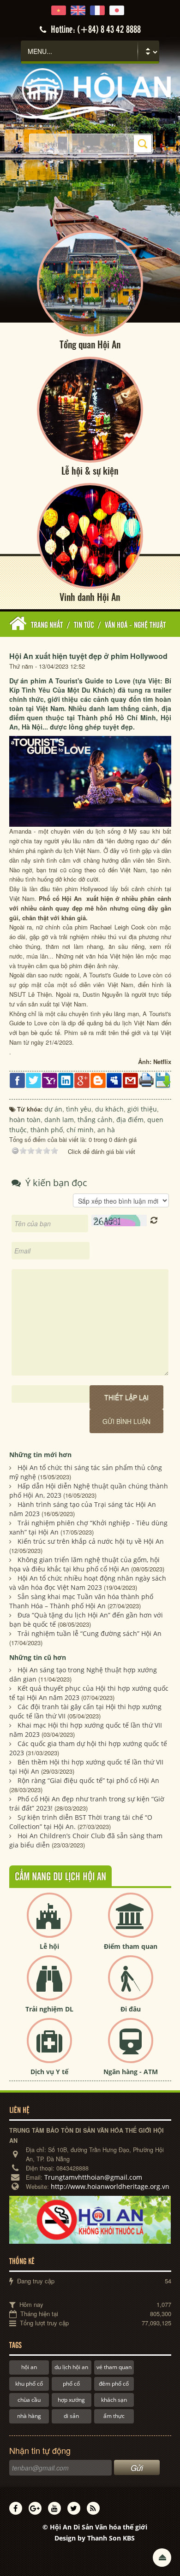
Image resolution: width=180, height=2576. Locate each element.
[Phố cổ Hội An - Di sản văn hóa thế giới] (90, 93)
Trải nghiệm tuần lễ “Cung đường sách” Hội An (90, 1633)
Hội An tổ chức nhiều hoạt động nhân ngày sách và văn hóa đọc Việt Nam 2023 (88, 1583)
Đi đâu (131, 2009)
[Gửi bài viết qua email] (130, 1080)
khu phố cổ (29, 2384)
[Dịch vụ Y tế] (49, 2048)
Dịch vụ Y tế (49, 2072)
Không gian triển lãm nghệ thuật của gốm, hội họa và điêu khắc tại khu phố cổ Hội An (84, 1564)
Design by (95, 2538)
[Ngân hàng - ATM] (131, 2048)
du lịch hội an (71, 2367)
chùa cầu (29, 2400)
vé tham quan (114, 2367)
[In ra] (147, 1079)
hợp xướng (71, 2400)
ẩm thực (114, 2416)
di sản (71, 2416)
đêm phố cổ (114, 2384)
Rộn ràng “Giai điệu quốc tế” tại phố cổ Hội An (88, 1780)
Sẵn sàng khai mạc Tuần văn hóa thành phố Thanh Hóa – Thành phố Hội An (81, 1601)
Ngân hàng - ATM (131, 2072)
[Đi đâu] (131, 1985)
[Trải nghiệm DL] (49, 1985)
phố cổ (71, 2384)
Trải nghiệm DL (49, 2009)
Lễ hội (49, 1946)
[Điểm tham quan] (131, 1923)
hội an (29, 2367)
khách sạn (114, 2400)
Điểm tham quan (131, 1946)
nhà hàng (29, 2416)
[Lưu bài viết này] (163, 1080)
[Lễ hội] (49, 1923)
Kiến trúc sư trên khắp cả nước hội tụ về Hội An (91, 1541)
